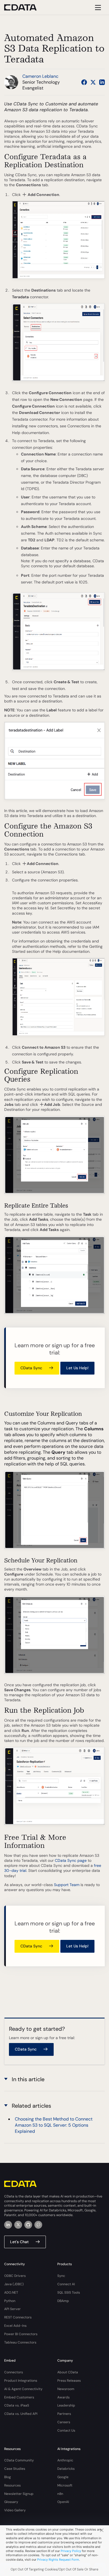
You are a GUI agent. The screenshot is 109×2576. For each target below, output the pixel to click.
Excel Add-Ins (15, 2326)
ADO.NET (11, 2293)
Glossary (11, 2502)
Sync (61, 2276)
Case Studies (15, 2469)
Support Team (67, 1885)
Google (63, 2477)
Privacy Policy (71, 2551)
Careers (64, 2422)
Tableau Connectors (20, 2342)
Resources (12, 2485)
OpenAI (63, 2502)
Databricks (66, 2469)
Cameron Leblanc (40, 76)
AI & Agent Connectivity (23, 2389)
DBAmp (63, 2301)
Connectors (14, 2372)
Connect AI (66, 2284)
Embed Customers (19, 2397)
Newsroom (66, 2389)
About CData (68, 2372)
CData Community (19, 2460)
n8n (60, 2494)
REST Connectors (18, 2317)
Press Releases (69, 2381)
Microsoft (65, 2485)
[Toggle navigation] (97, 7)
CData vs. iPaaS (17, 2405)
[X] (18, 2225)
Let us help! (77, 1368)
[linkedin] (8, 2225)
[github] (28, 2225)
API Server (12, 2309)
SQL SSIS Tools (69, 2293)
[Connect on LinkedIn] (102, 82)
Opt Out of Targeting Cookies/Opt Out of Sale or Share (54, 2569)
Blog (8, 2477)
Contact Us (66, 2430)
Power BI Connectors (21, 2334)
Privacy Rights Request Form (58, 2560)
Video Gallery (15, 2510)
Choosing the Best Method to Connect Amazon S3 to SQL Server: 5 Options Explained (54, 2125)
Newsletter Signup (19, 2494)
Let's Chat (19, 2242)
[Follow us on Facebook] (84, 82)
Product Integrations (21, 2381)
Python (10, 2301)
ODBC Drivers (15, 2276)
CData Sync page (71, 1860)
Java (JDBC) (14, 2284)
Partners (64, 2414)
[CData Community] (38, 2225)
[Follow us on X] (93, 82)
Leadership (66, 2405)
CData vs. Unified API (21, 2414)
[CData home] (25, 7)
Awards (63, 2397)
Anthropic (65, 2460)
